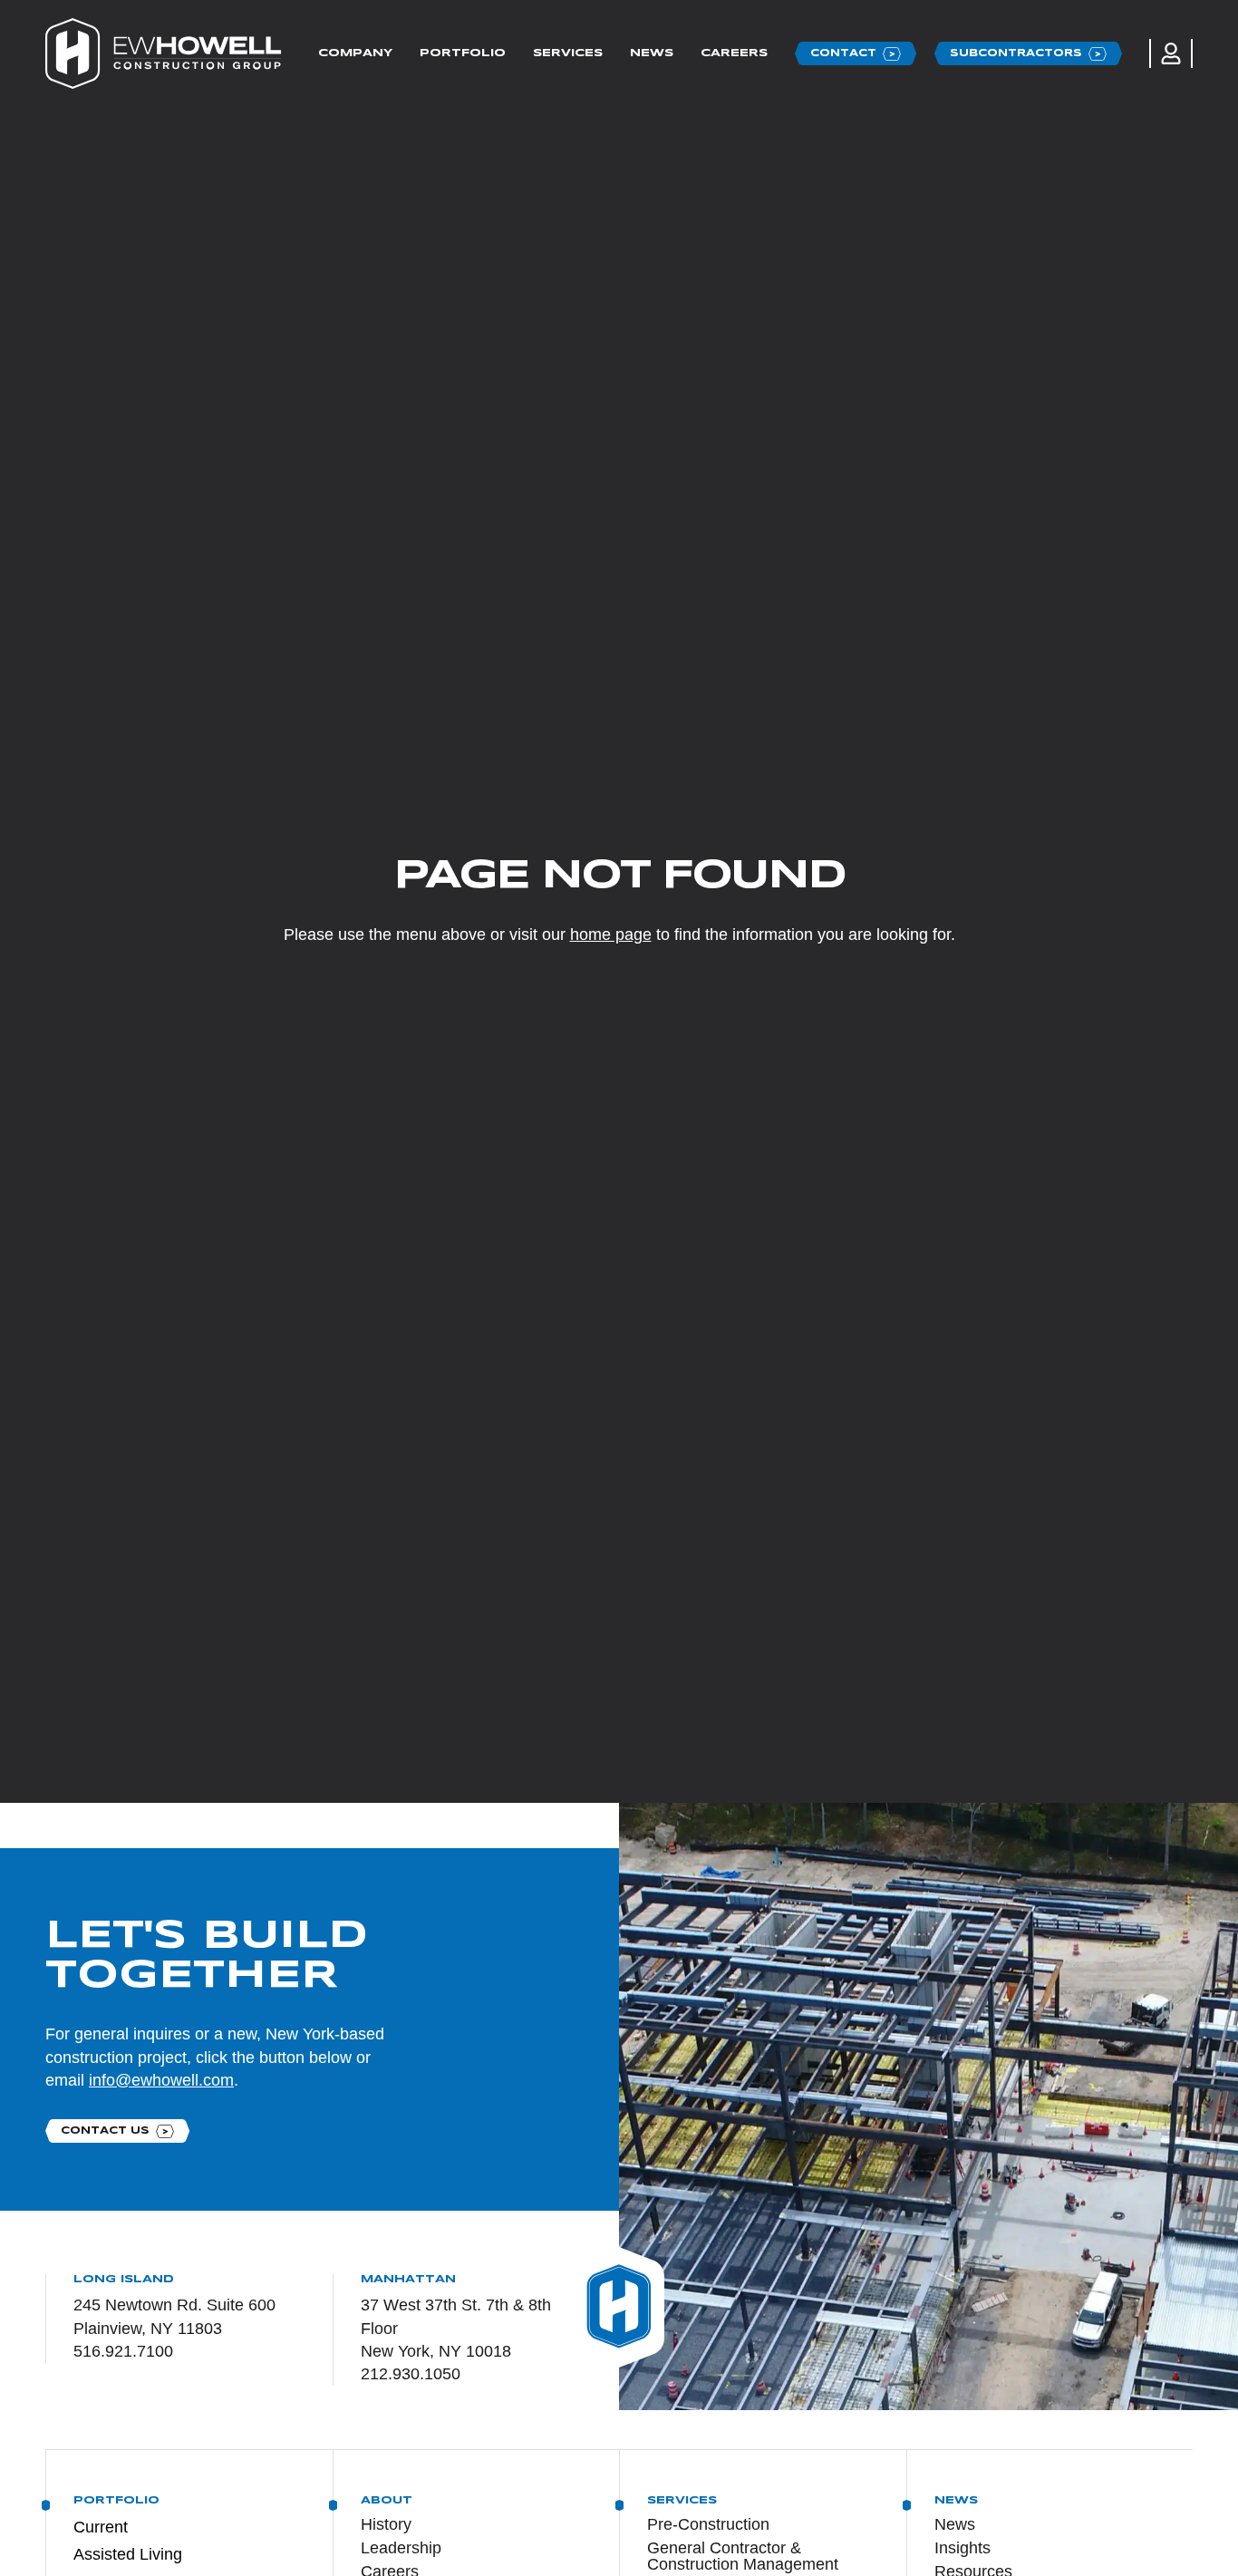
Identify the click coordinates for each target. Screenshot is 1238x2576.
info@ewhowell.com (161, 2080)
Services (568, 53)
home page (611, 935)
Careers (734, 53)
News (652, 53)
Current (101, 2527)
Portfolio (463, 53)
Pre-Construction (708, 2524)
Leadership (401, 2548)
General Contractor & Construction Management (743, 2556)
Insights (962, 2548)
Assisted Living (128, 2554)
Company (355, 53)
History (386, 2524)
